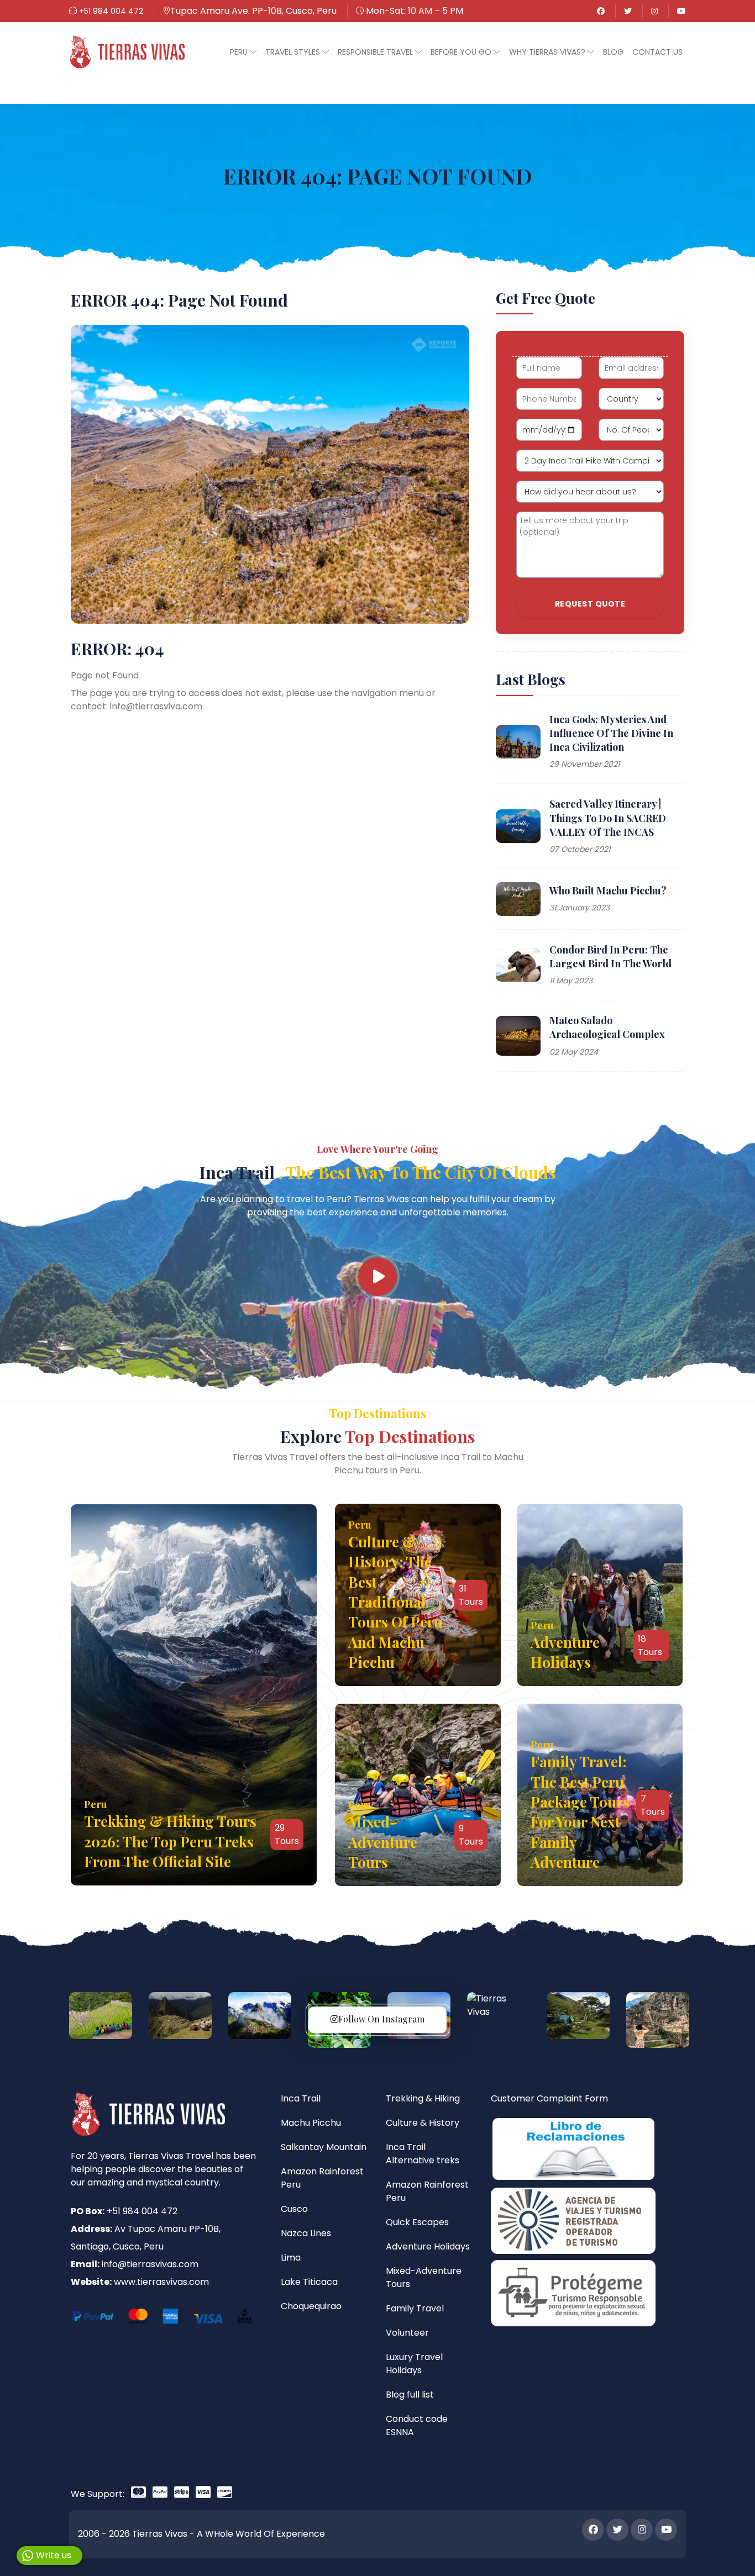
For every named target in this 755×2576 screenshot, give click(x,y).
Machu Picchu (311, 2123)
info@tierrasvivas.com (150, 2264)
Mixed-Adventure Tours (383, 1842)
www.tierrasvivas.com (161, 2282)
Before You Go (462, 52)
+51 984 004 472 (110, 11)
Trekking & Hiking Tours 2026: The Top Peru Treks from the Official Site (170, 1841)
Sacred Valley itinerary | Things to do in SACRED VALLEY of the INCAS (608, 818)
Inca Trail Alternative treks (423, 2154)
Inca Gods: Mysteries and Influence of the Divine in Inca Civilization (611, 733)
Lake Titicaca (309, 2282)
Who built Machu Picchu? (608, 891)
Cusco (294, 2209)
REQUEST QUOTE (590, 604)
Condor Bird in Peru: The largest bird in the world (610, 957)
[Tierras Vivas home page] (127, 52)
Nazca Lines (306, 2233)
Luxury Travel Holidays (414, 2364)
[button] (243, 52)
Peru (240, 52)
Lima (291, 2258)
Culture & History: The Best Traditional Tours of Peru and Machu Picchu (395, 1602)
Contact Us (657, 52)
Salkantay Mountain (324, 2147)
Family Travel (415, 2308)
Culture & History (423, 2123)
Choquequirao (311, 2306)
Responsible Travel (376, 52)
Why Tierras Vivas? (548, 52)
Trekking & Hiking (423, 2098)
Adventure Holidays (565, 1652)
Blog (613, 52)
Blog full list (410, 2395)
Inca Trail (378, 1172)
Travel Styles (294, 52)
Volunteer (407, 2333)
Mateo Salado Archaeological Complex (607, 1027)
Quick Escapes (417, 2222)
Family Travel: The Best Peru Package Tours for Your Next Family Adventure (580, 1812)
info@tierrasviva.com (156, 706)
